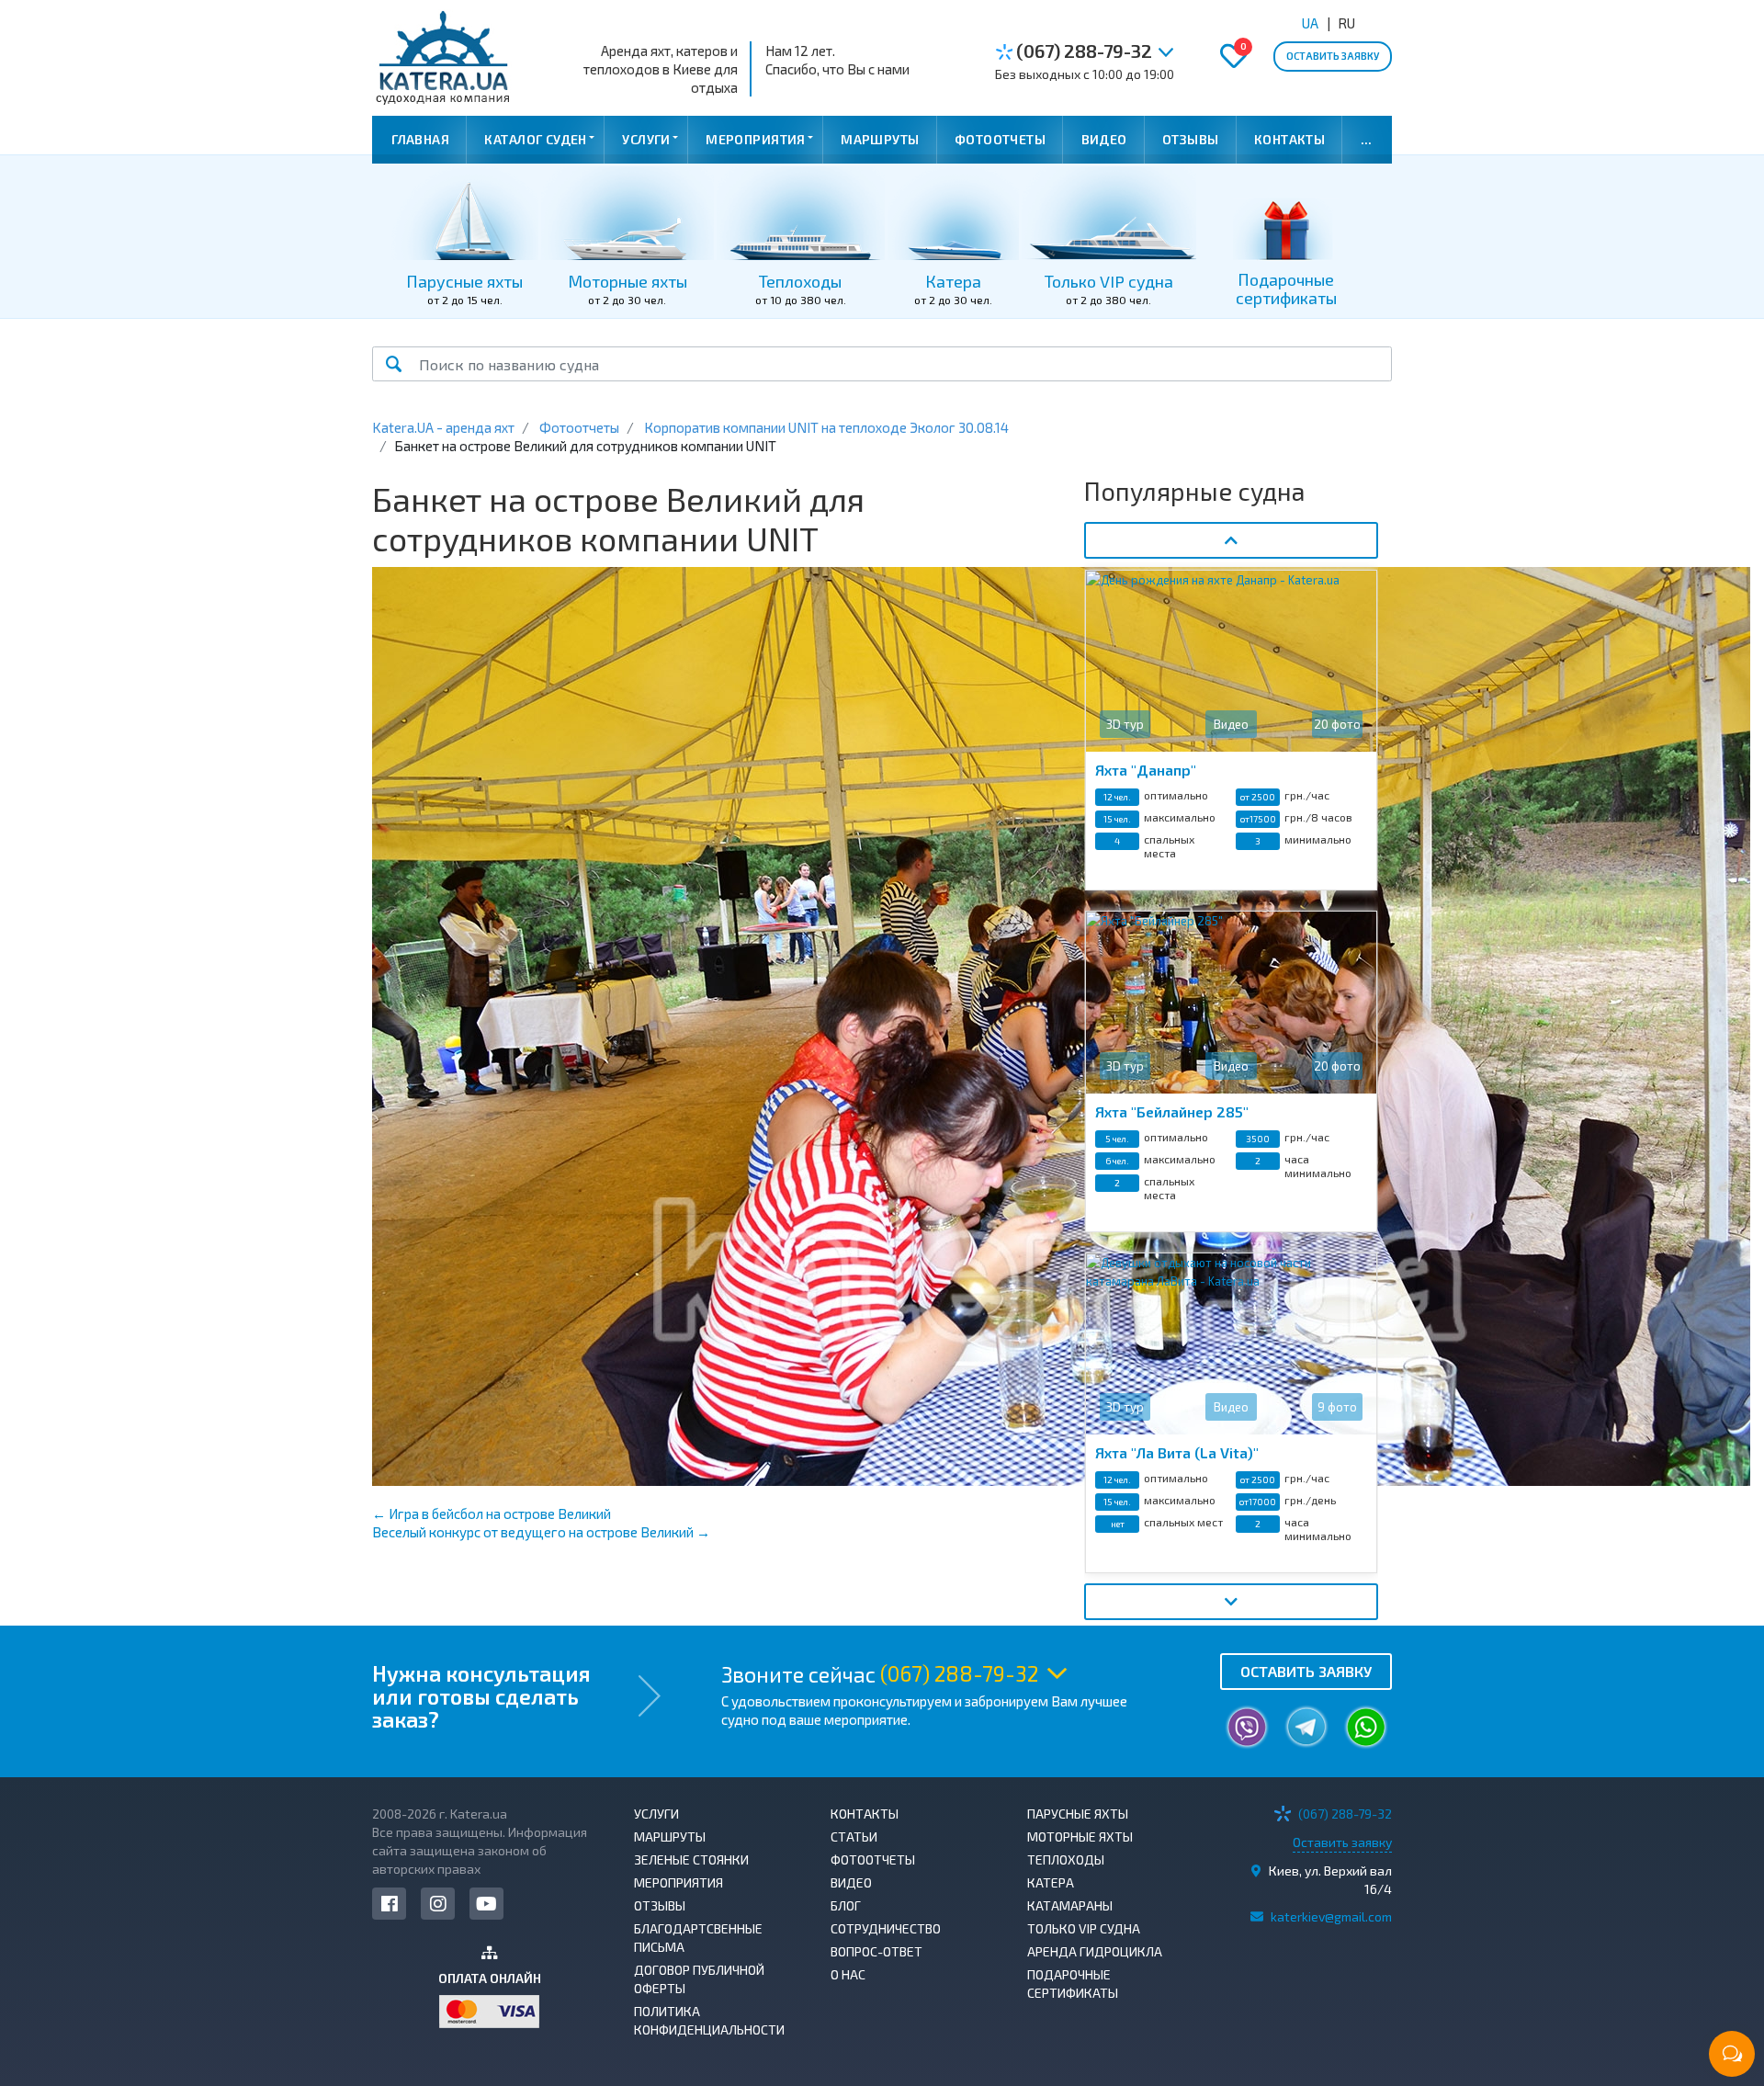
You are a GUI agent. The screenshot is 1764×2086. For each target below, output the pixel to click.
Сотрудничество (886, 1928)
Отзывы (1191, 139)
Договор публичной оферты (699, 1979)
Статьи (854, 1837)
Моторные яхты (1080, 1837)
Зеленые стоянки (691, 1859)
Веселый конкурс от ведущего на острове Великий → (541, 1532)
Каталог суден (535, 139)
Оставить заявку (1333, 56)
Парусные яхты (1078, 1814)
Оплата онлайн (490, 1978)
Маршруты (880, 139)
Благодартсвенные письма (698, 1938)
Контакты (1289, 139)
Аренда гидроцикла (1095, 1951)
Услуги (646, 139)
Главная (420, 139)
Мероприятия (756, 139)
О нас (848, 1974)
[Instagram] (438, 1904)
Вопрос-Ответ (876, 1951)
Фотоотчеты (1000, 139)
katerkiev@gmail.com (1331, 1916)
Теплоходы (1066, 1859)
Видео (1104, 139)
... (1367, 139)
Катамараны (1070, 1905)
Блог (846, 1905)
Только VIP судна (1084, 1928)
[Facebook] (389, 1904)
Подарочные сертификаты (1073, 1984)
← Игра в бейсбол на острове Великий (492, 1513)
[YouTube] (486, 1904)
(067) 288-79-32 (1082, 51)
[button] (1165, 53)
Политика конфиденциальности (709, 2020)
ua (1310, 23)
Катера (1051, 1882)
